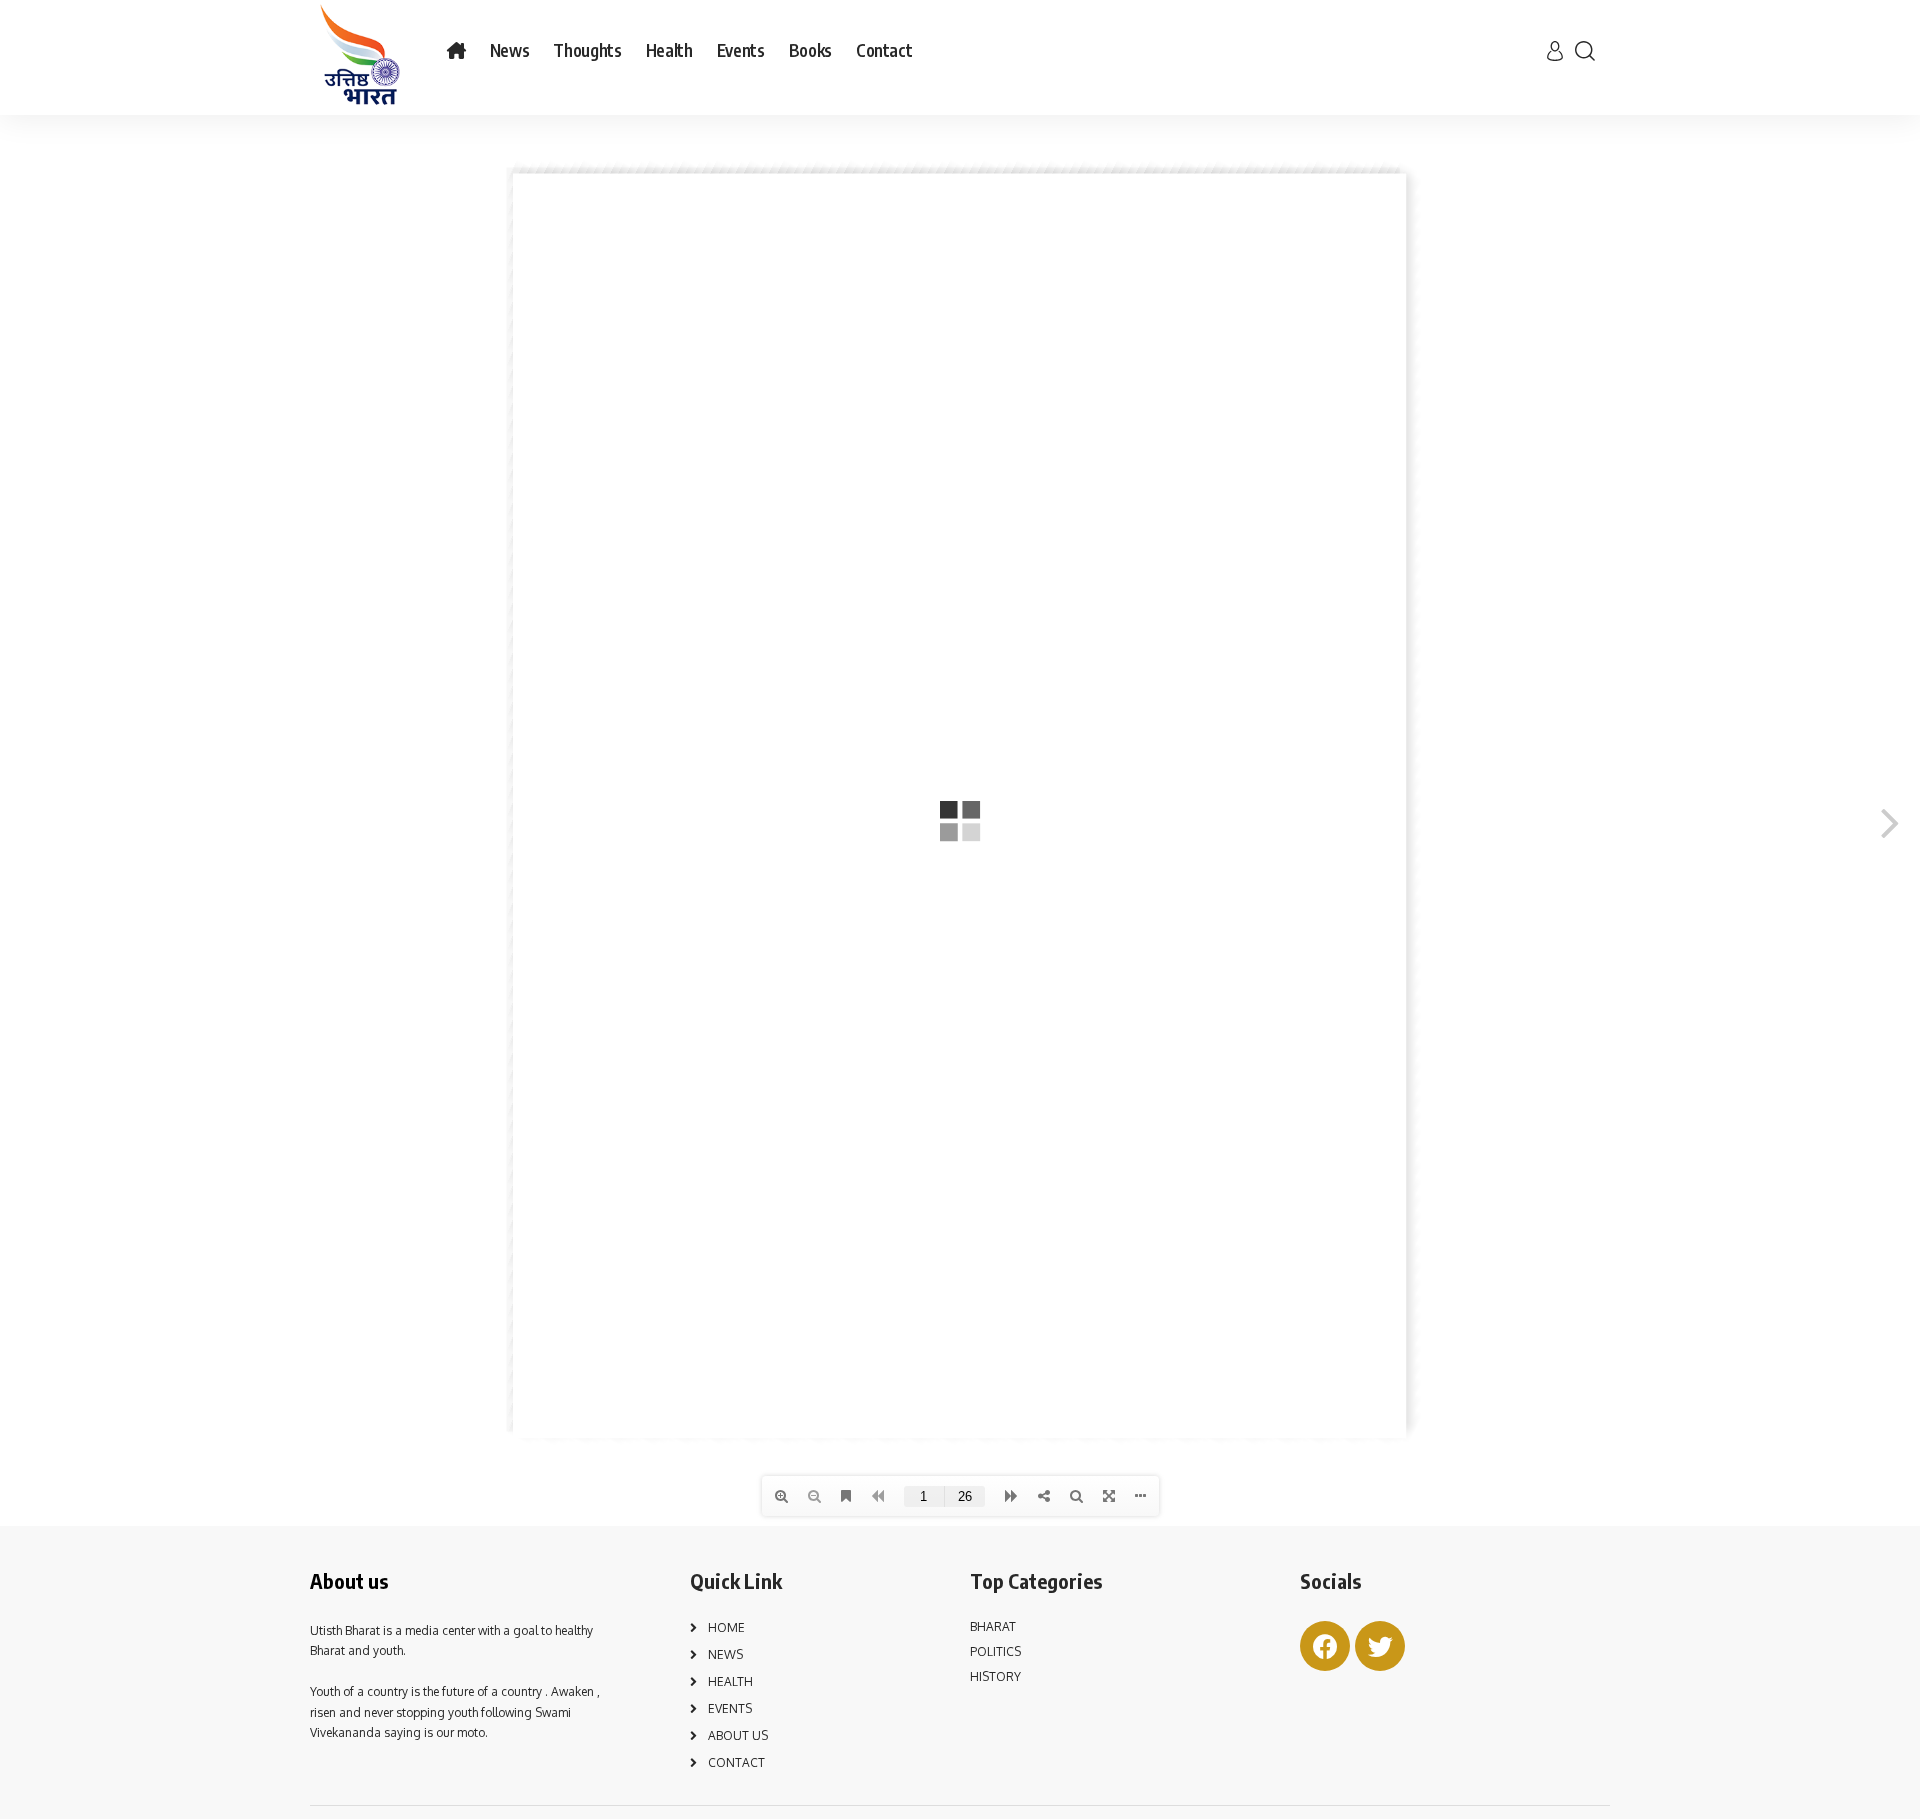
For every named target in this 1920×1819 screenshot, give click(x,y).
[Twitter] (1380, 1646)
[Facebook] (1325, 1646)
